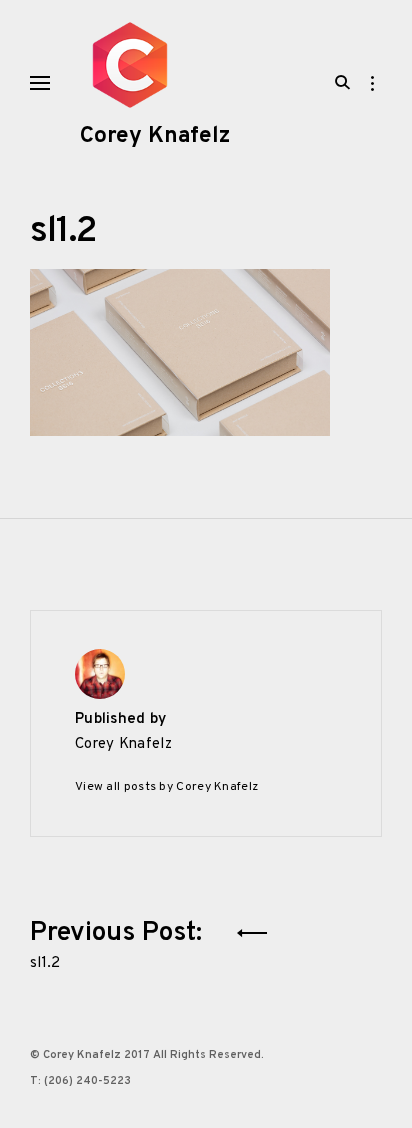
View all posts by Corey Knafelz (166, 787)
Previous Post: (119, 941)
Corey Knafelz (155, 136)
